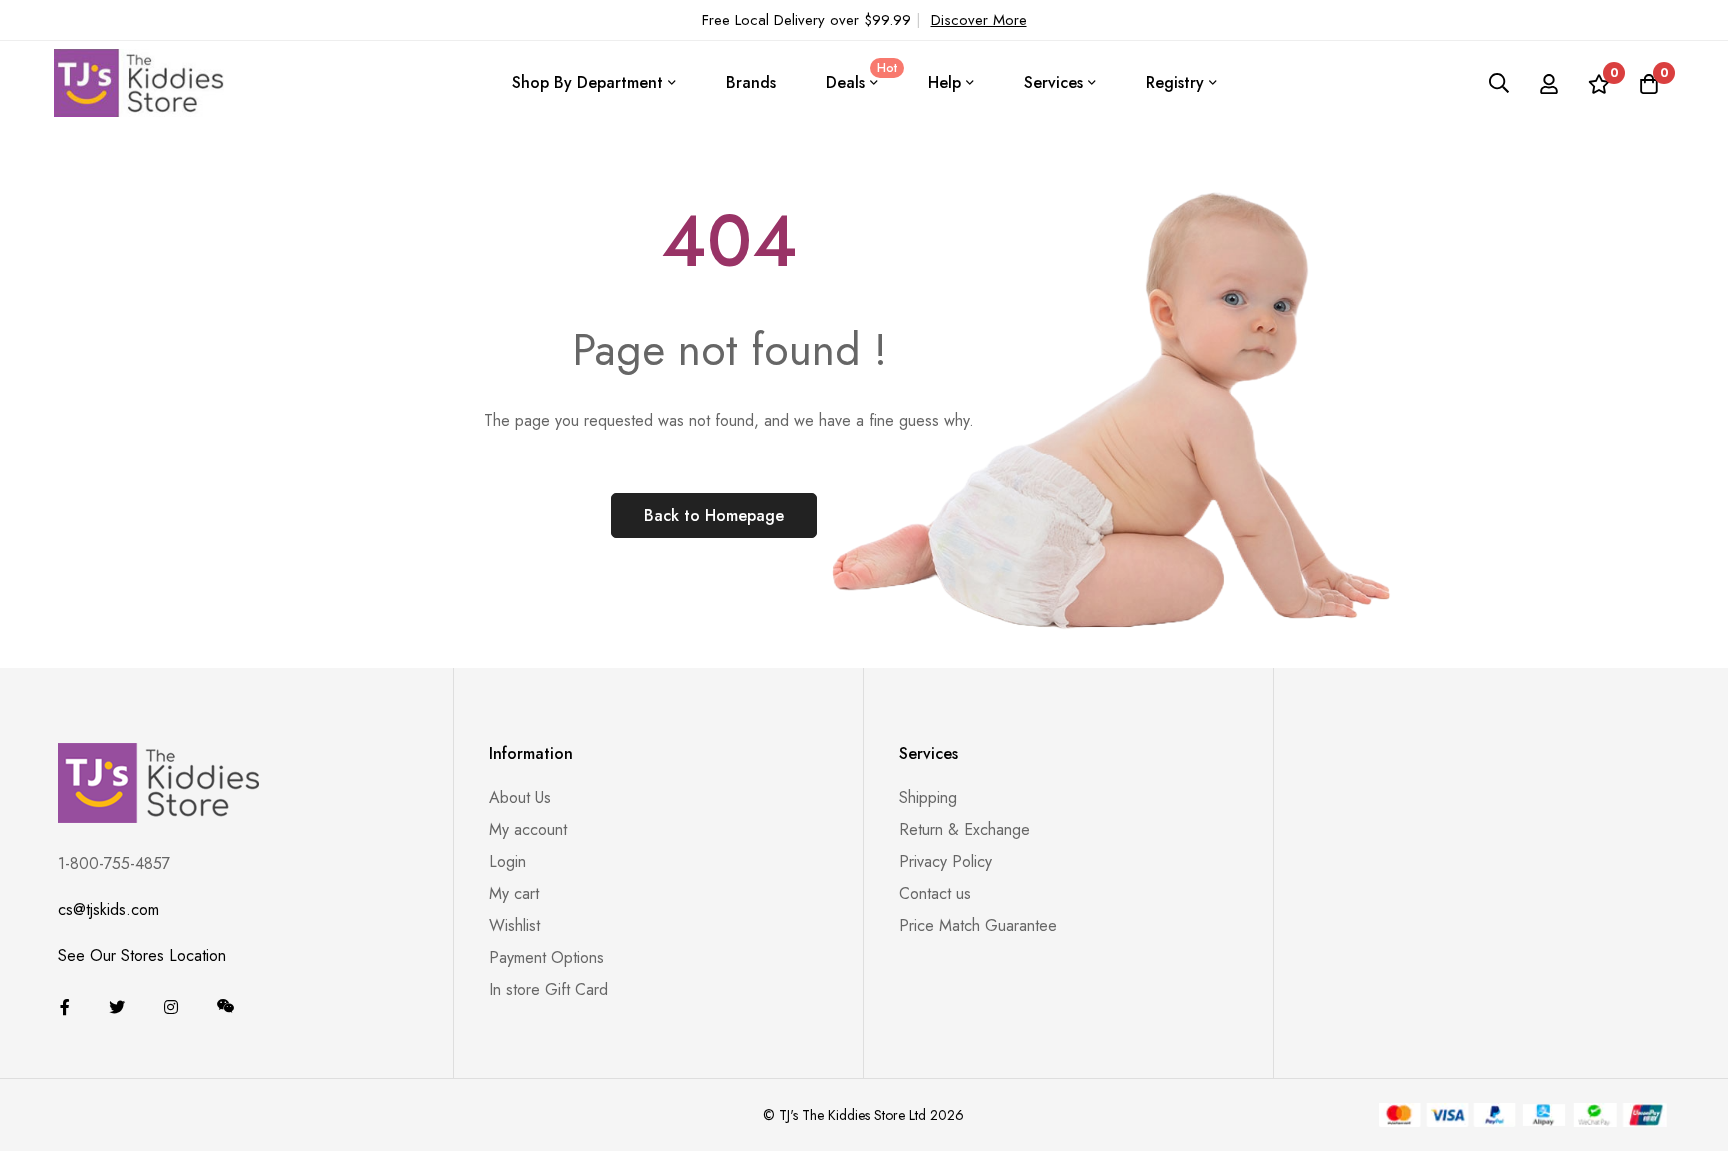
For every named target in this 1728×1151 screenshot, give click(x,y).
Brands (751, 82)
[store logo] (139, 82)
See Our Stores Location (142, 955)
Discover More (979, 20)
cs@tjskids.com (108, 909)
